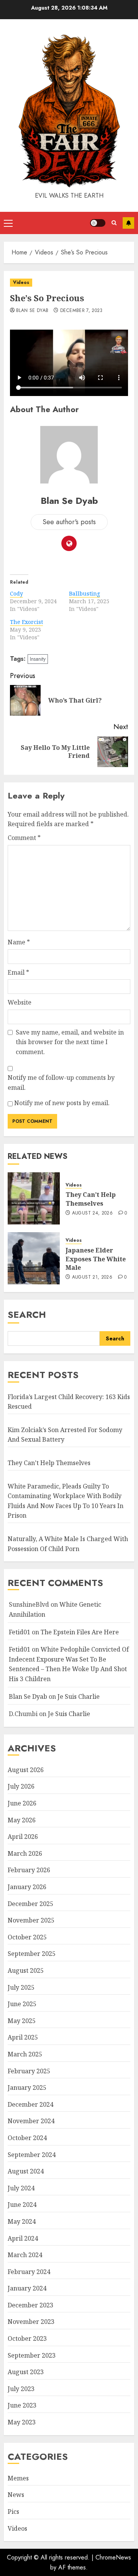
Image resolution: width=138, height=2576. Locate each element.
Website (20, 1002)
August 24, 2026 (92, 1213)
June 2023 (22, 2405)
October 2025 (27, 1937)
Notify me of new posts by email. (62, 1103)
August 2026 (26, 1770)
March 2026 (25, 1853)
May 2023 (22, 2422)
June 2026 (22, 1803)
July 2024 (21, 2188)
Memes (18, 2478)
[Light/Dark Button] (98, 223)
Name (19, 942)
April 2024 (23, 2238)
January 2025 (27, 2088)
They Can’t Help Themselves (91, 1199)
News (16, 2495)
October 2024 (27, 2138)
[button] (8, 223)
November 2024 (31, 2121)
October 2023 (27, 2338)
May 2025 (22, 2021)
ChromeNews (113, 2557)
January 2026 (27, 1887)
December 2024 (30, 2104)
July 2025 (21, 1987)
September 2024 (32, 2155)
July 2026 (21, 1786)
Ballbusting (85, 593)
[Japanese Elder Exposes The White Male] (34, 1258)
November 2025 (31, 1920)
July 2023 (21, 2389)
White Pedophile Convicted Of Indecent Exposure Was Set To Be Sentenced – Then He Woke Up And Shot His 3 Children (69, 1664)
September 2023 (32, 2355)
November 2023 (31, 2322)
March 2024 (25, 2255)
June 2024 (22, 2205)
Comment (24, 838)
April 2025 (23, 2037)
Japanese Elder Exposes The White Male (96, 1259)
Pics (13, 2512)
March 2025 (25, 2054)
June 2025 (22, 2004)
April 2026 (23, 1837)
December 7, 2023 (81, 311)
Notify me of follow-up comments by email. (61, 1083)
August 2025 (26, 1970)
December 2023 (30, 2305)
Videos (21, 282)
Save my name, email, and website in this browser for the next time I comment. (70, 1042)
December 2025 (30, 1904)
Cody (16, 593)
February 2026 (29, 1870)
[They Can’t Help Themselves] (34, 1198)
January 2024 (27, 2288)
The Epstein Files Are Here (80, 1632)
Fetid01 (20, 1632)
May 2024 (22, 2221)
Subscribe (128, 223)
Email (18, 972)
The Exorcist (26, 622)
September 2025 (32, 1954)
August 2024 (26, 2171)
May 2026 (22, 1820)
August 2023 (26, 2372)
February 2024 (29, 2272)
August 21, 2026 (92, 1277)
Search (27, 1314)
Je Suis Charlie (79, 1696)
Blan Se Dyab (32, 311)
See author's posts (69, 522)
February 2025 (29, 2071)
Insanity (38, 659)
